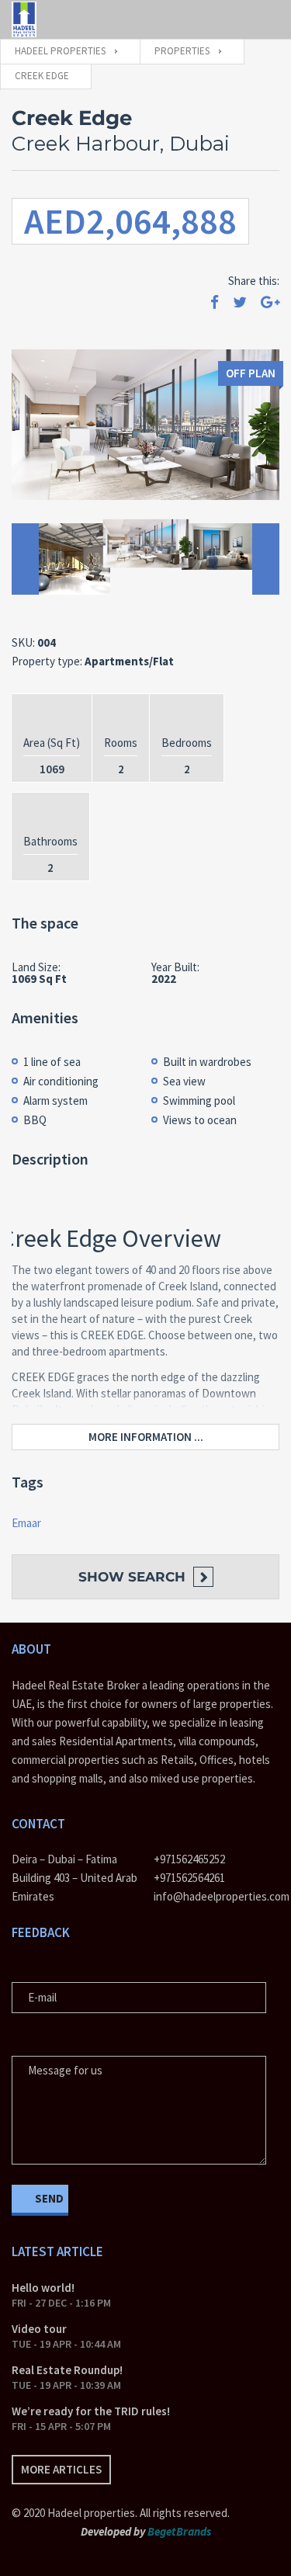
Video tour (39, 2329)
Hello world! (43, 2288)
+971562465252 (189, 1859)
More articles (61, 2469)
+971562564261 (189, 1878)
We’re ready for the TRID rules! (91, 2411)
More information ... (146, 1437)
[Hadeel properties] (24, 19)
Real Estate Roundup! (67, 2370)
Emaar (26, 1523)
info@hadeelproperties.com (217, 1896)
